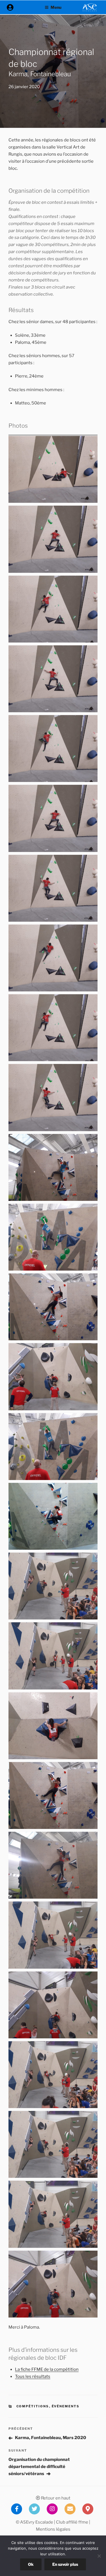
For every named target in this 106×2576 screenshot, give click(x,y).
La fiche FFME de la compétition (47, 2369)
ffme (83, 2522)
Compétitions (33, 2406)
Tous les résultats (33, 2376)
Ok (31, 2564)
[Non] (99, 2556)
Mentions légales (53, 2529)
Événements (66, 2406)
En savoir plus (65, 2564)
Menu (56, 7)
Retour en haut (55, 2498)
